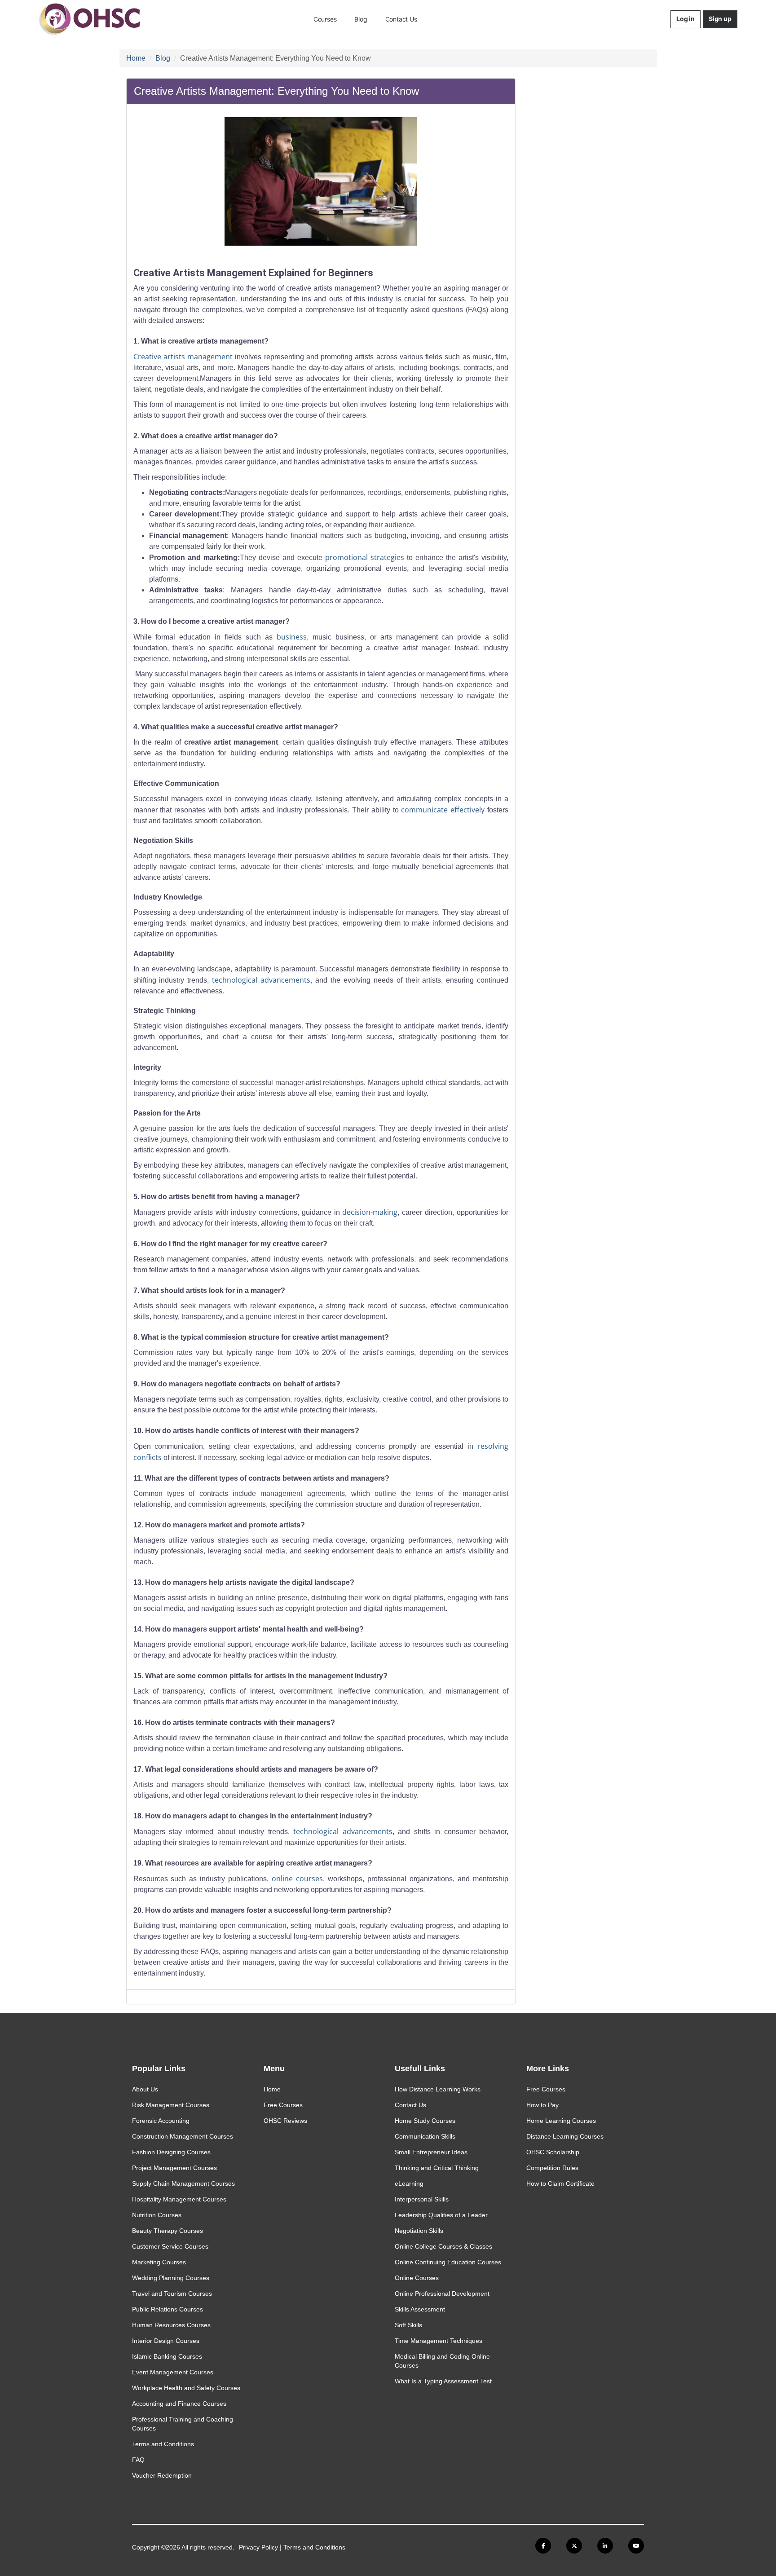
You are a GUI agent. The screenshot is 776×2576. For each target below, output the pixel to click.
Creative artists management (183, 357)
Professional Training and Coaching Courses (183, 2424)
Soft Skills (408, 2325)
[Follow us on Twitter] (574, 2546)
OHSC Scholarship (553, 2152)
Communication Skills (425, 2136)
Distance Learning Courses (565, 2136)
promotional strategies (365, 557)
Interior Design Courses (166, 2341)
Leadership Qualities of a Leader (441, 2215)
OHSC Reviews (285, 2121)
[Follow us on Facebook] (543, 2546)
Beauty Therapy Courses (168, 2231)
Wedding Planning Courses (171, 2278)
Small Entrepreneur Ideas (431, 2152)
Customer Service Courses (170, 2246)
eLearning (409, 2183)
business (292, 637)
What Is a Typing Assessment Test (443, 2381)
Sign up (720, 19)
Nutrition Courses (157, 2215)
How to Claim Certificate (560, 2183)
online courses (297, 1879)
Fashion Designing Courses (171, 2152)
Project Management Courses (174, 2168)
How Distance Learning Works (438, 2089)
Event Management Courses (173, 2372)
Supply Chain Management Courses (183, 2183)
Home (136, 58)
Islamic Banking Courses (167, 2356)
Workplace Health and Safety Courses (186, 2388)
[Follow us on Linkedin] (605, 2546)
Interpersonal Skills (422, 2199)
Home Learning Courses (561, 2121)
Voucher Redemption (162, 2475)
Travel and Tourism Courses (172, 2294)
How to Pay (542, 2105)
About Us (145, 2089)
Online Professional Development (442, 2294)
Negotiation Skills (419, 2231)
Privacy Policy (258, 2547)
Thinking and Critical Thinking (437, 2168)
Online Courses (417, 2278)
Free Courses (283, 2105)
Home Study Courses (425, 2121)
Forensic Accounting (161, 2121)
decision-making (370, 1212)
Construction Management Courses (183, 2136)
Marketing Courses (159, 2262)
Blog (361, 19)
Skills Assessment (420, 2309)
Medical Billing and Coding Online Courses (442, 2361)
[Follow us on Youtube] (636, 2546)
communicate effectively (443, 810)
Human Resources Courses (171, 2325)
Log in (686, 19)
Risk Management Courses (171, 2105)
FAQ (138, 2460)
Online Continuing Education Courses (448, 2262)
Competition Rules (552, 2168)
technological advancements (261, 980)
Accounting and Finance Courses (179, 2404)
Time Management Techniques (439, 2341)
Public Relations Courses (168, 2309)
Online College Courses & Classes (443, 2246)
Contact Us (401, 19)
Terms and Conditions (163, 2444)
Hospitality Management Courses (179, 2199)
